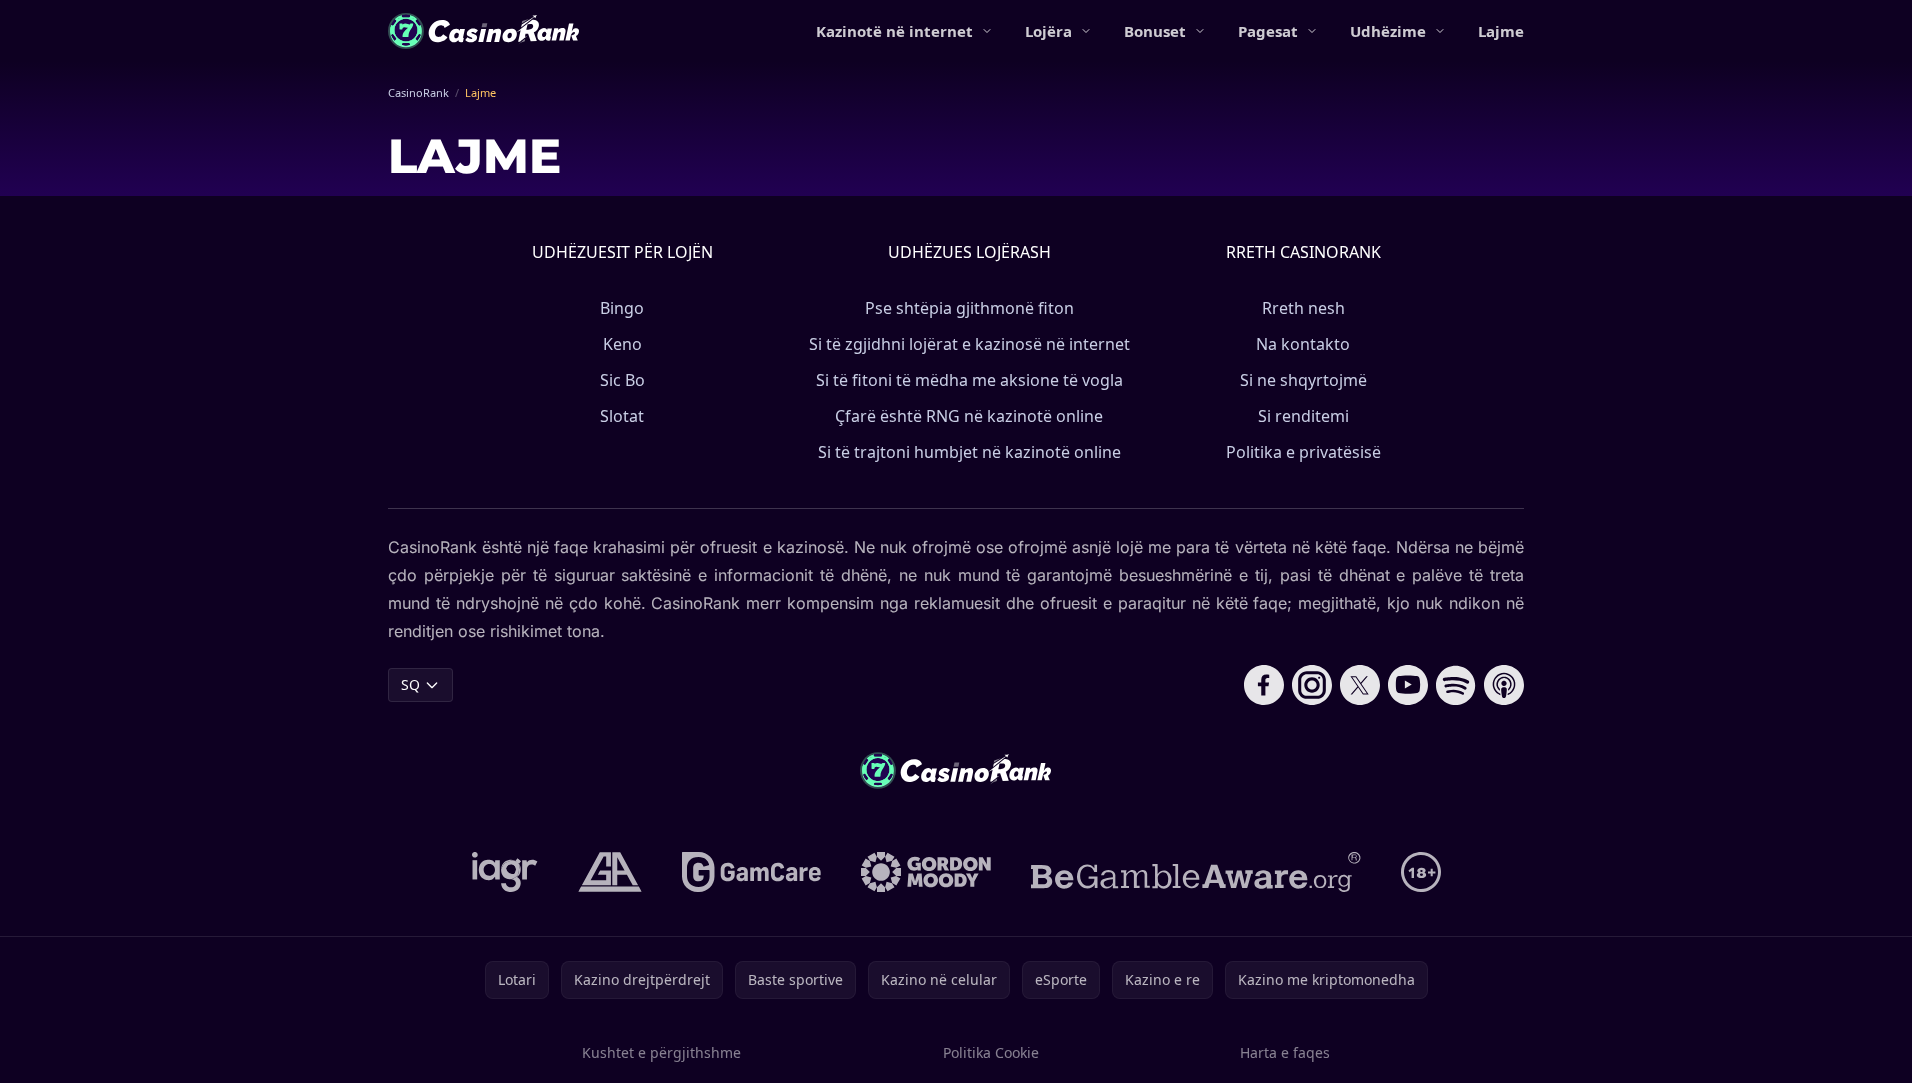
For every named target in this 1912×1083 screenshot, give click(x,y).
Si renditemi (1303, 416)
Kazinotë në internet (894, 31)
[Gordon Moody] (926, 872)
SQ (410, 684)
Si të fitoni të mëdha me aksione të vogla (969, 380)
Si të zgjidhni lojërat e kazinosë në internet (969, 344)
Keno (622, 344)
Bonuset (1155, 31)
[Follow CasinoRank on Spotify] (1456, 685)
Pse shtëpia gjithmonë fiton (969, 308)
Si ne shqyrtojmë (1303, 380)
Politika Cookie (991, 1052)
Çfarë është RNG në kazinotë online (969, 416)
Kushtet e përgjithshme (661, 1052)
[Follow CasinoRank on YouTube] (1408, 685)
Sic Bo (622, 380)
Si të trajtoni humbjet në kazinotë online (969, 452)
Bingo (622, 308)
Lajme (1501, 31)
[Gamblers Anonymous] (610, 872)
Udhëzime (1388, 31)
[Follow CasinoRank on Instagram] (1312, 685)
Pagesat (1268, 31)
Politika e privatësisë (1303, 452)
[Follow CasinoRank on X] (1360, 685)
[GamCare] (751, 872)
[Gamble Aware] (1196, 872)
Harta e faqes (1285, 1052)
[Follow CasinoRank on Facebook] (1264, 685)
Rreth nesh (1303, 308)
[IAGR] (505, 872)
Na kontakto (1303, 344)
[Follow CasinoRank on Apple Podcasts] (1504, 685)
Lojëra (1048, 31)
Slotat (622, 416)
